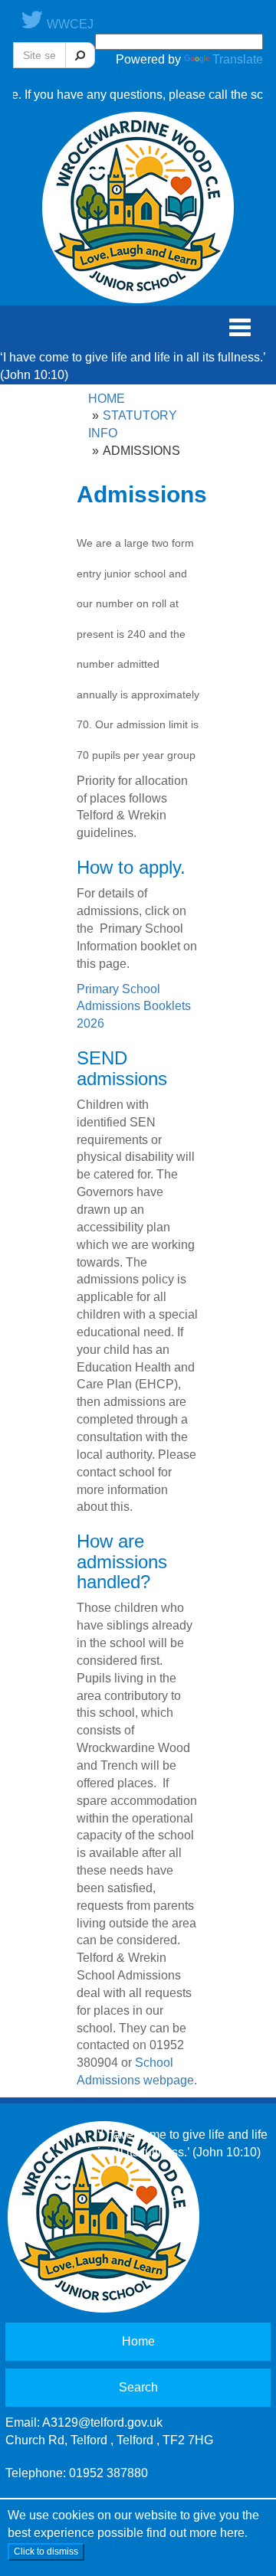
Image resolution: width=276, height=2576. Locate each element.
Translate (238, 59)
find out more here (195, 2533)
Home (107, 399)
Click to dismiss (46, 2551)
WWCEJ (69, 24)
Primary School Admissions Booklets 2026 (134, 1007)
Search (138, 2387)
